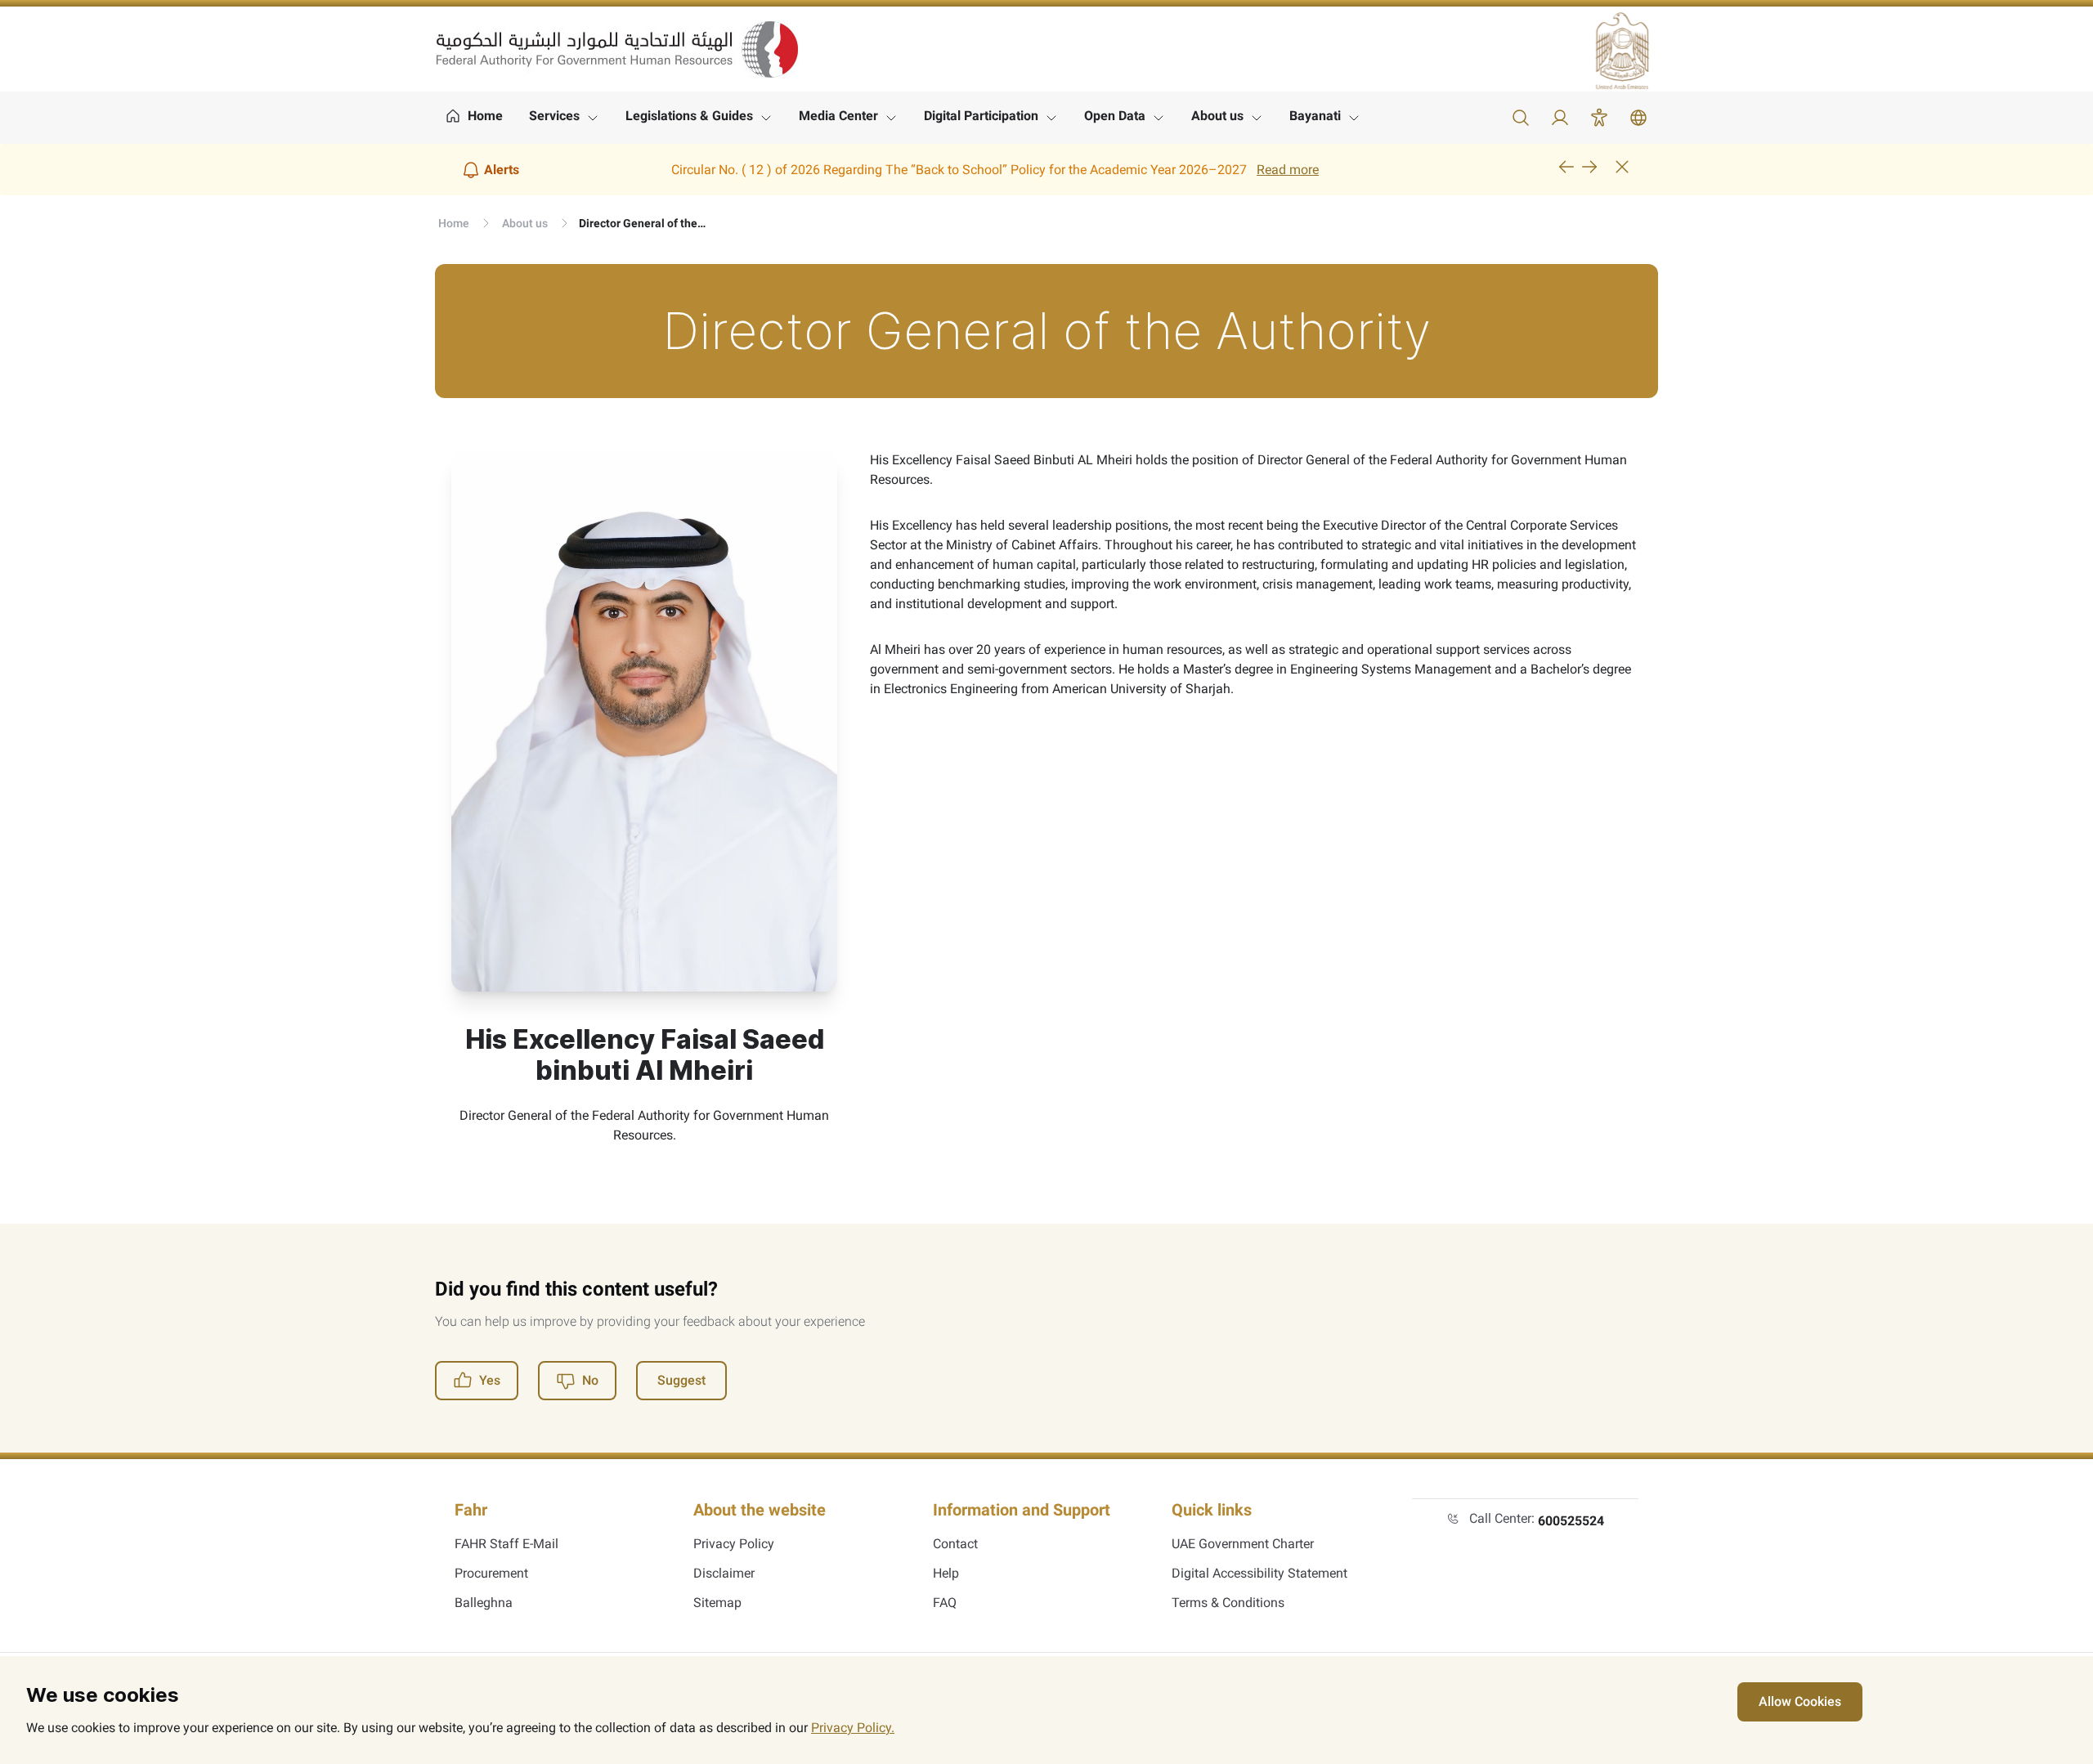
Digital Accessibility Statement (1259, 1573)
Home (454, 223)
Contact (955, 1544)
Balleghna (484, 1603)
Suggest (681, 1380)
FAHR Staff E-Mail (506, 1544)
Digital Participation (981, 116)
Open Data (1115, 116)
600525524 (1571, 1521)
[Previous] (1566, 167)
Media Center (838, 116)
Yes (490, 1380)
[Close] (1622, 167)
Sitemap (717, 1603)
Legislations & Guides (689, 116)
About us (1217, 116)
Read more (1288, 170)
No (590, 1380)
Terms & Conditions (1228, 1603)
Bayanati (1315, 116)
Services (554, 116)
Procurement (491, 1573)
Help (946, 1573)
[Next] (1589, 167)
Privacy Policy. (853, 1728)
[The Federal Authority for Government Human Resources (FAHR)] (617, 49)
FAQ (945, 1603)
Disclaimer (724, 1573)
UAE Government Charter (1243, 1544)
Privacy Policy (734, 1544)
